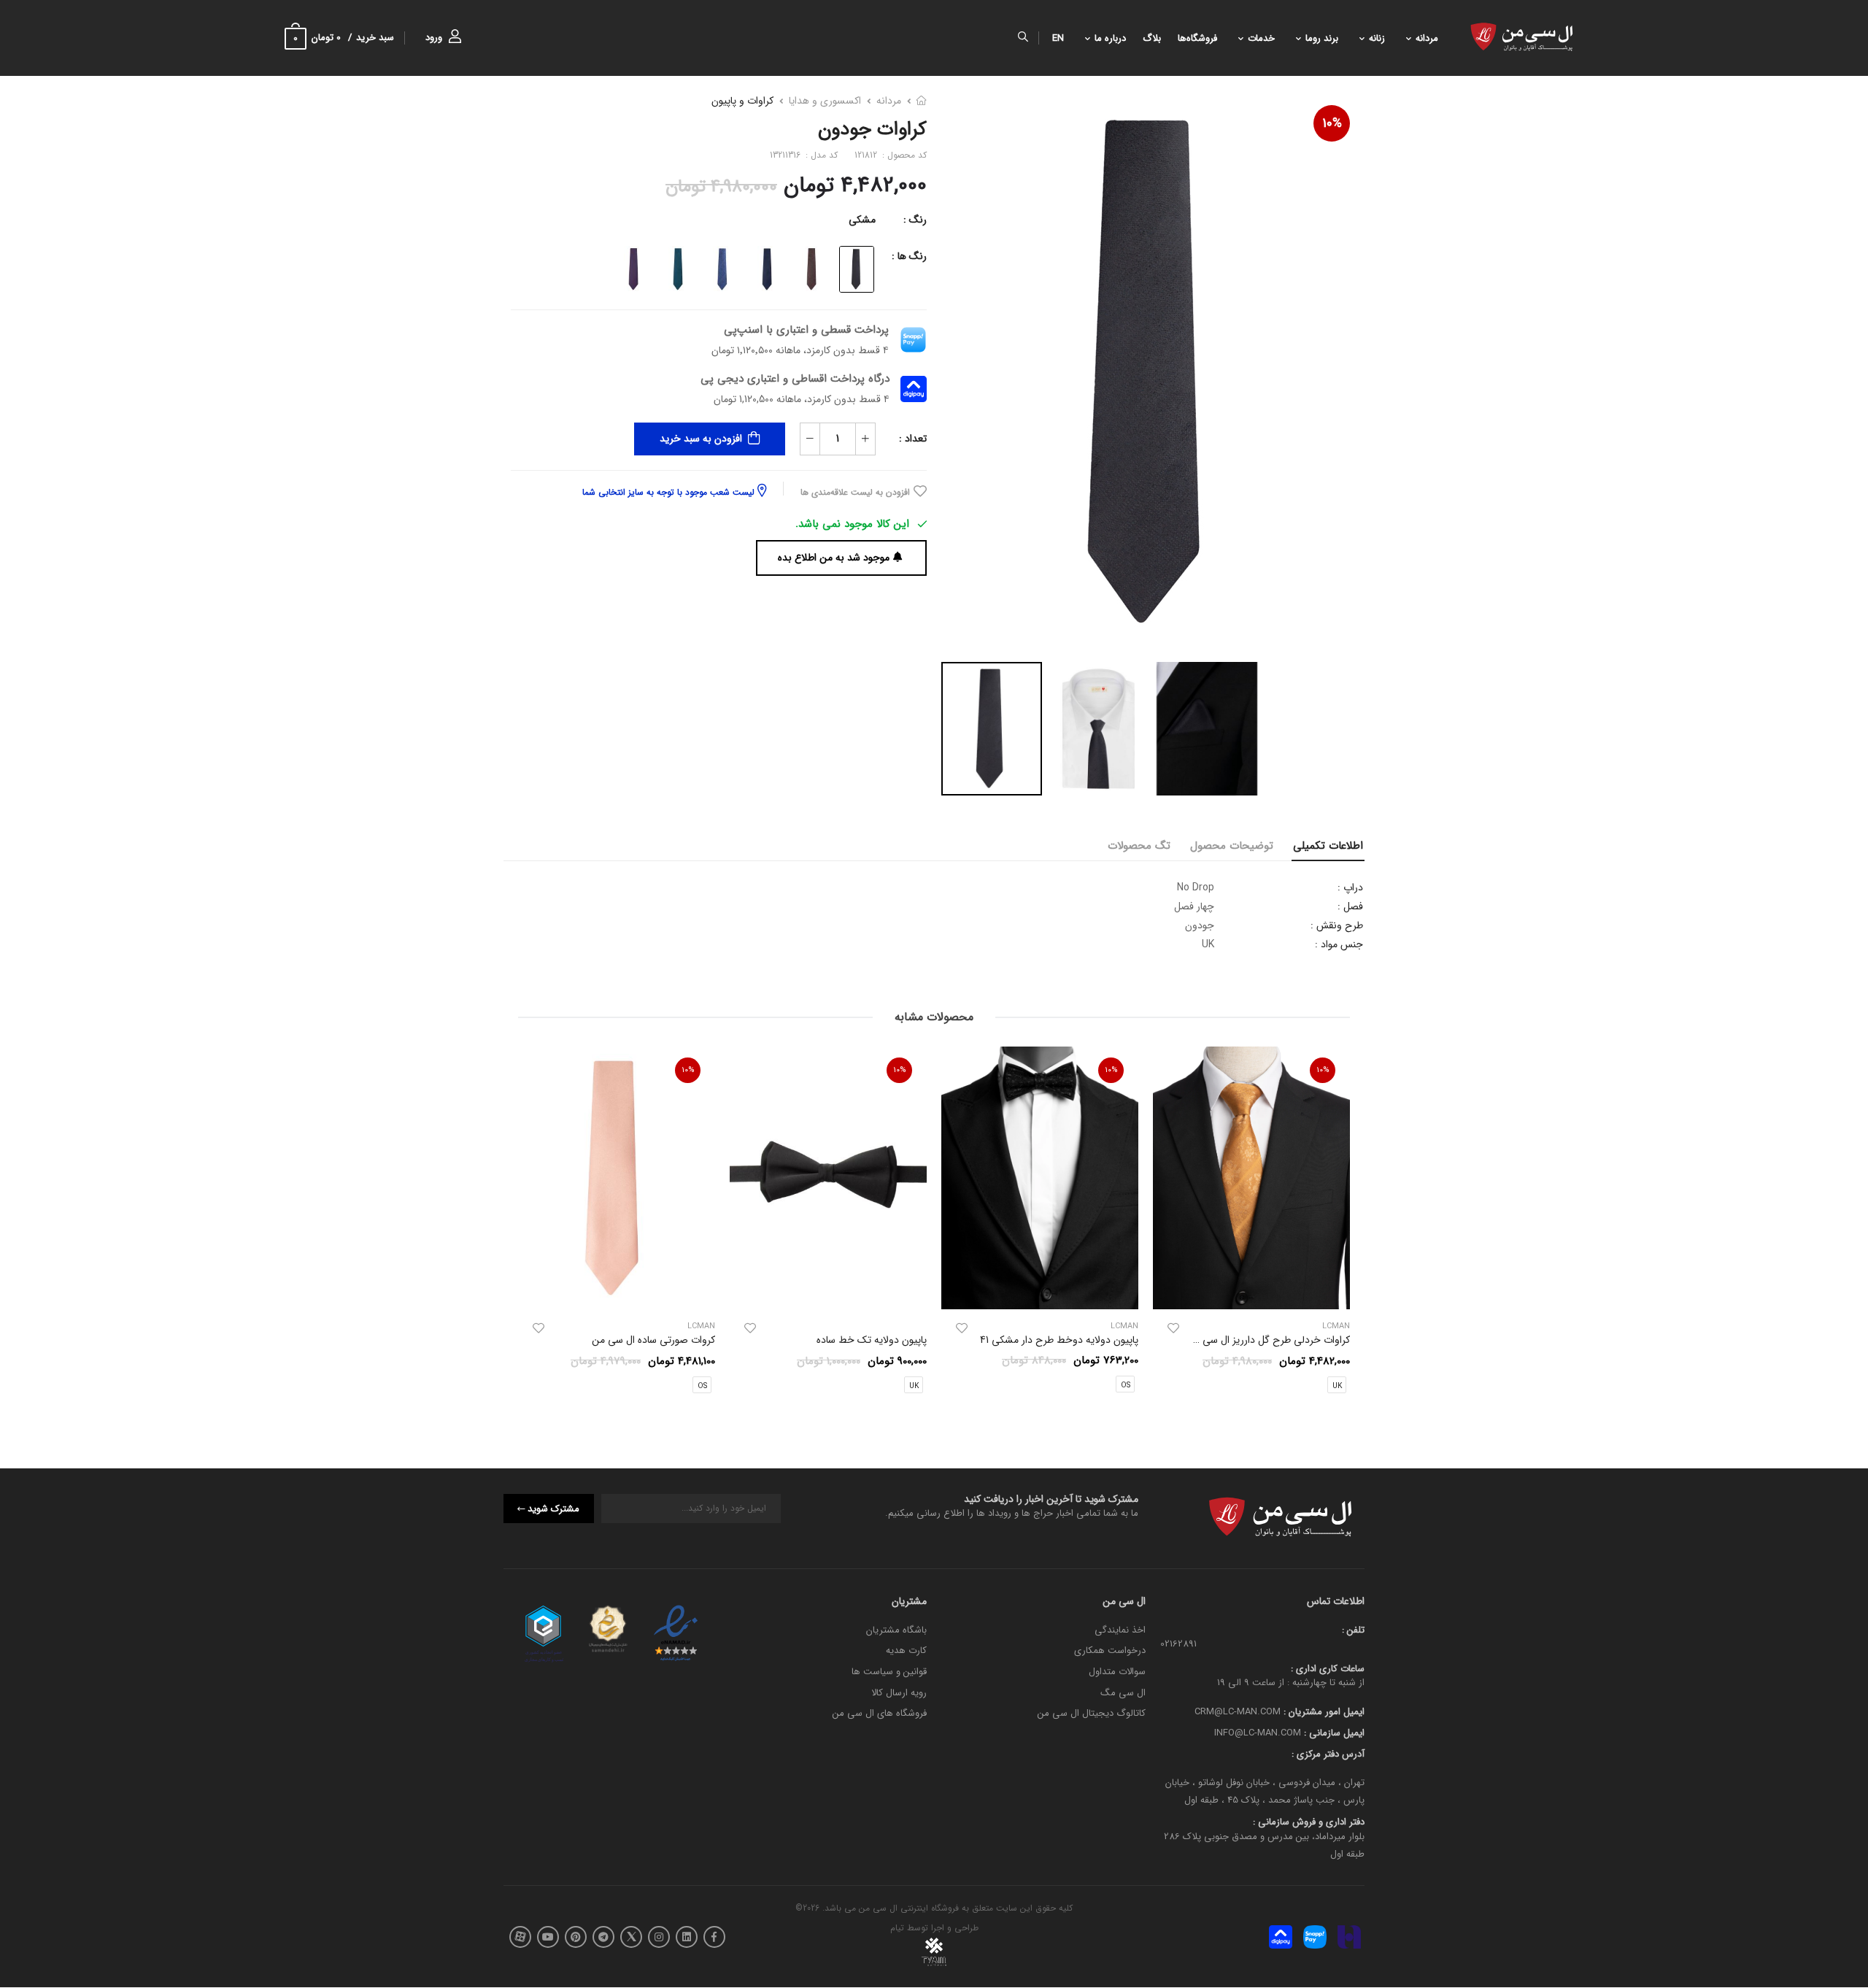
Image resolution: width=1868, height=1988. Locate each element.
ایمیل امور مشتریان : (1323, 1712)
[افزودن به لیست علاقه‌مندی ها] (1173, 1328)
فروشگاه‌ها (1197, 38)
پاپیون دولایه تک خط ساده (872, 1341)
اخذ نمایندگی (1120, 1630)
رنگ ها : (909, 256)
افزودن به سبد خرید (701, 439)
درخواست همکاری (1110, 1651)
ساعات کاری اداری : (1328, 1669)
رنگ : (915, 220)
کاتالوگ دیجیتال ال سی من (1092, 1714)
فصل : (1350, 906)
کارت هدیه (906, 1651)
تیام (897, 1929)
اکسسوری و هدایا (825, 101)
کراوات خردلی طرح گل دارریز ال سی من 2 (1264, 1340)
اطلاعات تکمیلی (1328, 846)
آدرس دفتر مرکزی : (1328, 1754)
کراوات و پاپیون (742, 101)
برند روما (1322, 38)
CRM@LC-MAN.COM (1238, 1712)
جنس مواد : (1339, 944)
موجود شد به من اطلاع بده (834, 558)
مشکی (862, 220)
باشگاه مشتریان (896, 1630)
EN (1058, 38)
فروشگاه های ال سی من (880, 1714)
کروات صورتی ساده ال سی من (653, 1341)
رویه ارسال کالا (899, 1693)
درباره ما (1110, 38)
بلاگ (1152, 38)
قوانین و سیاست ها (889, 1672)
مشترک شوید (553, 1509)
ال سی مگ (1123, 1693)
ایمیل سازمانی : (1333, 1733)
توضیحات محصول (1232, 846)
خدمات (1261, 38)
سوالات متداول (1117, 1672)
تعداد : (913, 439)
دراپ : (1350, 887)
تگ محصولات (1139, 846)
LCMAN (1124, 1326)
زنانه (1377, 38)
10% (1332, 123)
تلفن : (1353, 1630)
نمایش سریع (1251, 1292)
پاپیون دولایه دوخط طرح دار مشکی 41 (1059, 1340)
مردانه (1427, 38)
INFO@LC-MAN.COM (1258, 1733)
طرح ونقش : (1337, 925)
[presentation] (1339, 1225)
